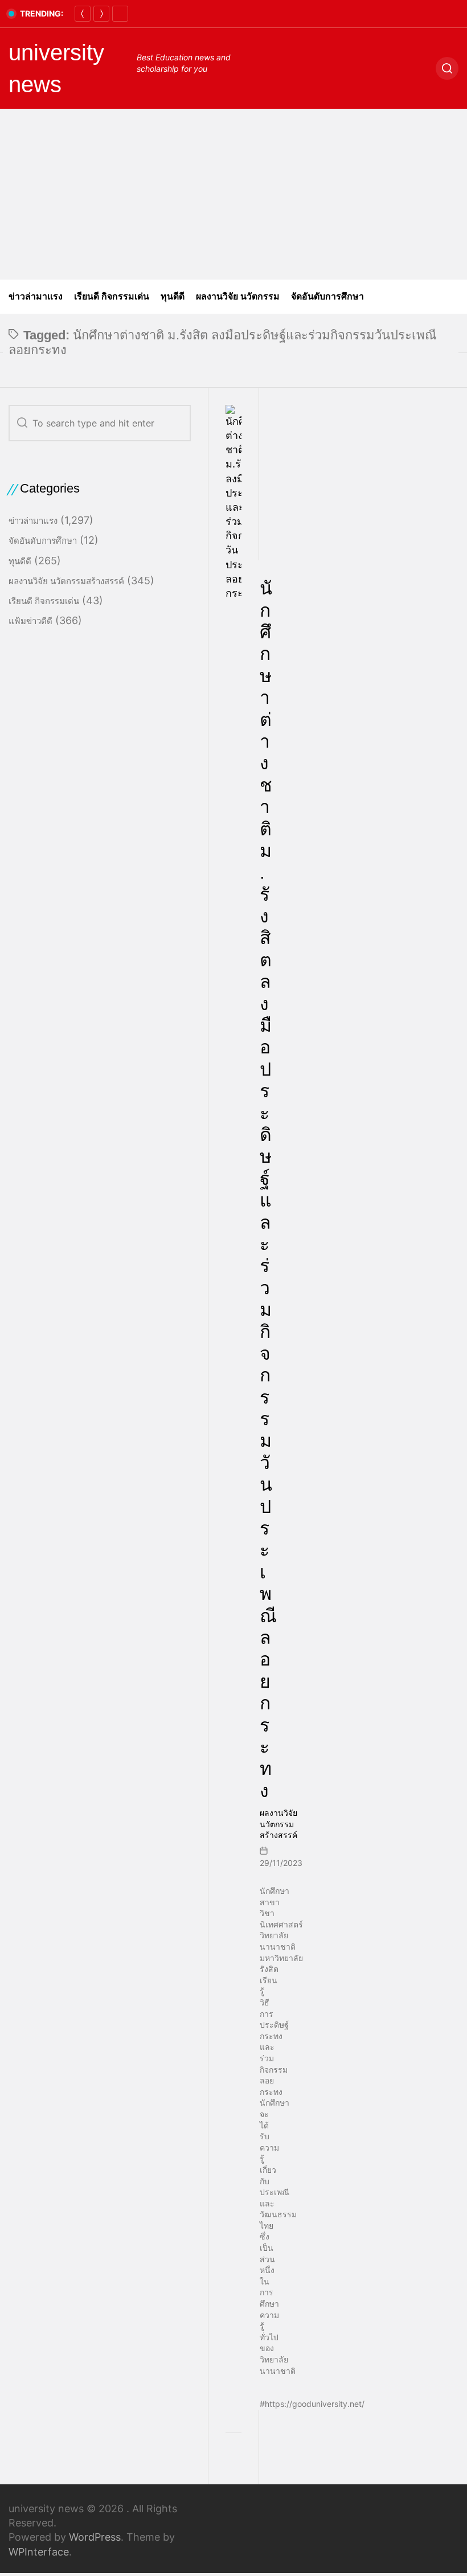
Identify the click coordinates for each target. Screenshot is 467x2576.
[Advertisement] (233, 194)
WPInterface (39, 2552)
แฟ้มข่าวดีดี (30, 621)
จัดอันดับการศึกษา (327, 296)
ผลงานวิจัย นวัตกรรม (238, 296)
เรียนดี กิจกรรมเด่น (112, 296)
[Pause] (120, 14)
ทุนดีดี (173, 296)
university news (56, 68)
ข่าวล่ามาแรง (36, 296)
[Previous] (83, 14)
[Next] (101, 14)
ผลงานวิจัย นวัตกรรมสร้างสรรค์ (278, 1824)
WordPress (95, 2537)
